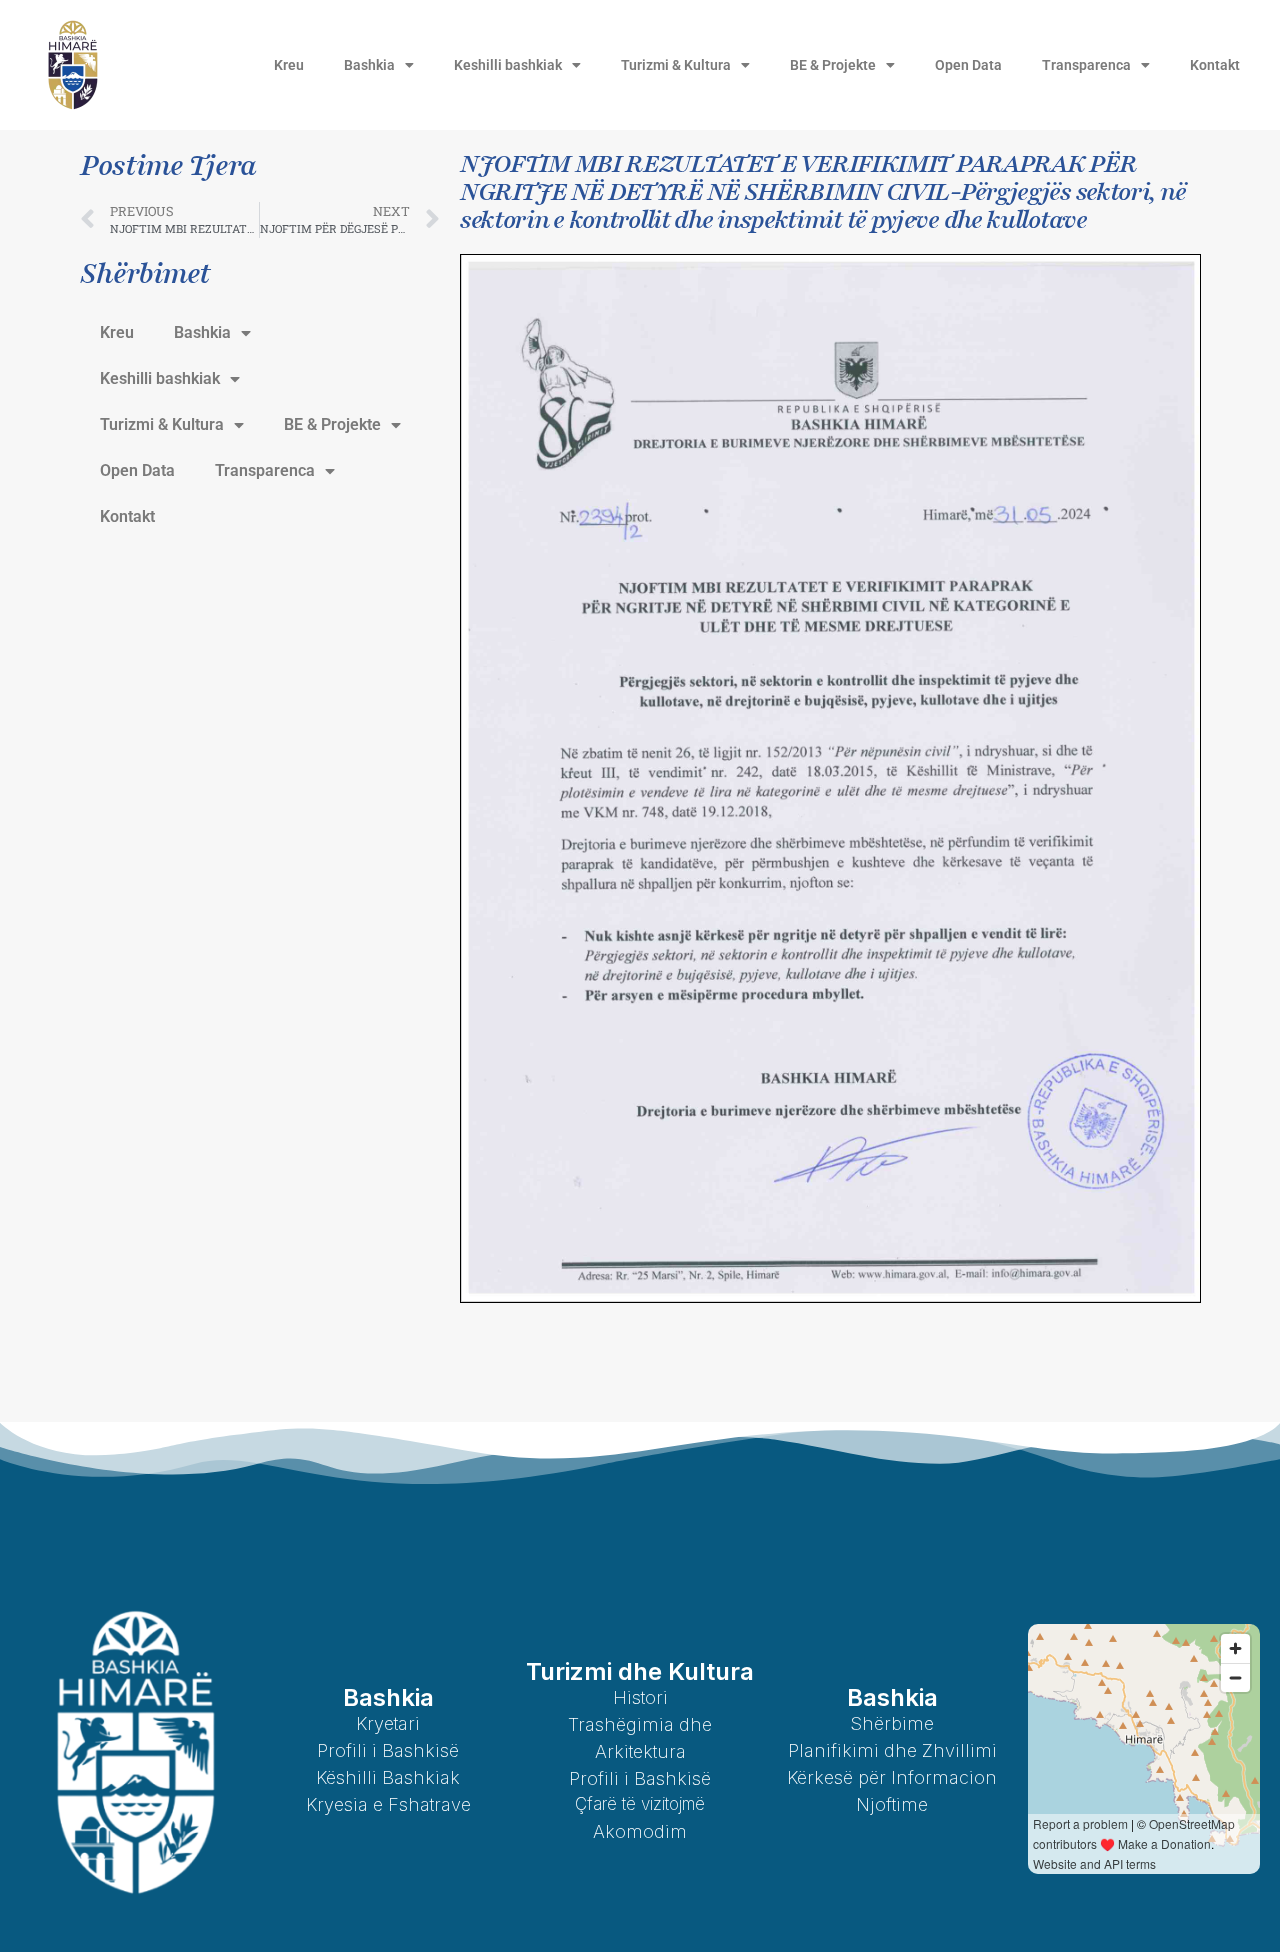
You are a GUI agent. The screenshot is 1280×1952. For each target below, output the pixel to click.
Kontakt (1215, 65)
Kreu (289, 65)
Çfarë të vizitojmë (640, 1804)
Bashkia (369, 65)
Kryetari (388, 1723)
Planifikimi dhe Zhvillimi (892, 1750)
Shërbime (892, 1723)
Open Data (968, 65)
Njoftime (892, 1804)
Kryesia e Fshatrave (388, 1804)
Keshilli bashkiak (508, 65)
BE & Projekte (833, 65)
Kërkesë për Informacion (892, 1777)
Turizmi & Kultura (676, 65)
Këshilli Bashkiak (388, 1777)
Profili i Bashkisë (388, 1750)
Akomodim (640, 1831)
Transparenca (1086, 65)
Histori (640, 1697)
